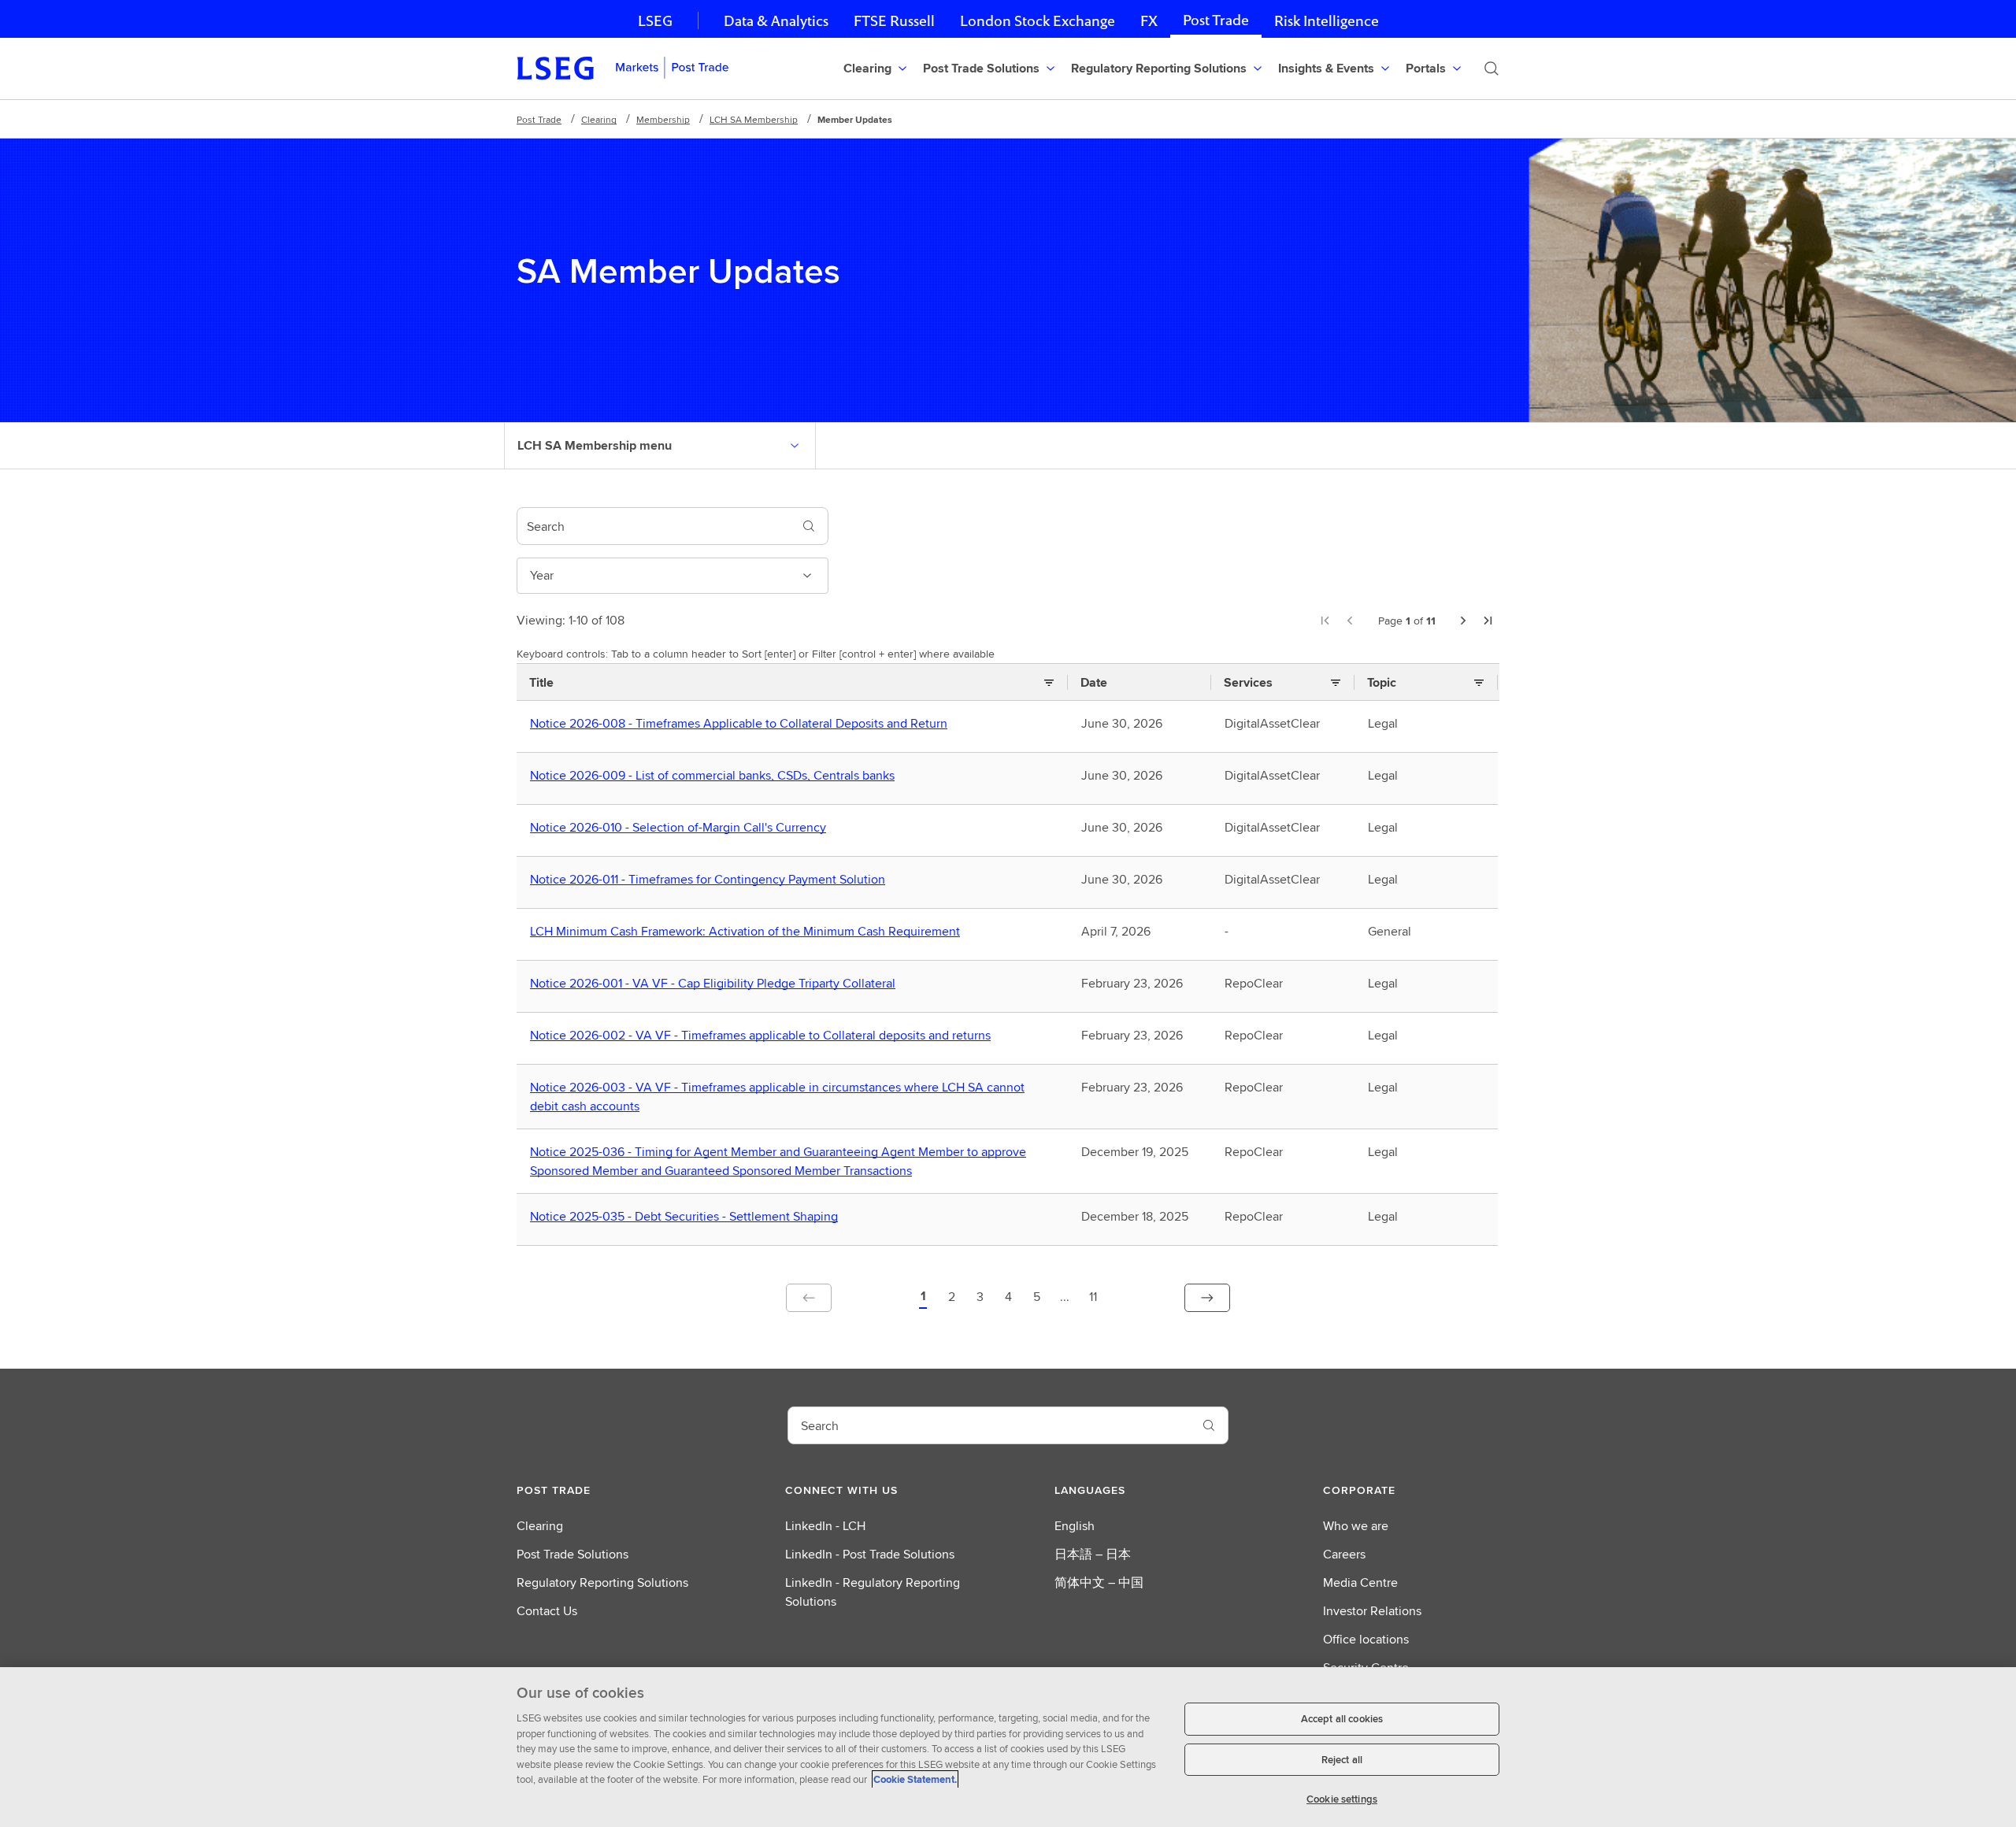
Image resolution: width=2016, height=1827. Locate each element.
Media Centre (1360, 1582)
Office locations (1366, 1639)
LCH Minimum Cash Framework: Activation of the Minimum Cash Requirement (749, 932)
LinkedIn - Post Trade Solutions (870, 1554)
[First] (1325, 621)
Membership (663, 119)
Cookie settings (1342, 1799)
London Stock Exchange (1038, 21)
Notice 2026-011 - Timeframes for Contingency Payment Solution (711, 880)
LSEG (655, 21)
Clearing (599, 119)
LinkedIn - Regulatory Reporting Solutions (873, 1592)
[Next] (1463, 621)
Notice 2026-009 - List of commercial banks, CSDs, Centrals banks (716, 776)
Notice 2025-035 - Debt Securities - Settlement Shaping (687, 1217)
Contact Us (547, 1611)
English (1075, 1526)
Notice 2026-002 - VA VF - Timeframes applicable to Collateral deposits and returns (764, 1036)
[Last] (1488, 621)
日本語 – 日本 (1093, 1554)
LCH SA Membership (754, 119)
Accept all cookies (1342, 1719)
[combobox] (654, 526)
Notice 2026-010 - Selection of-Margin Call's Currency (682, 828)
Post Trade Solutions (573, 1554)
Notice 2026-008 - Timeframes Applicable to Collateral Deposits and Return (742, 724)
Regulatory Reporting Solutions (602, 1582)
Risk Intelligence (1327, 21)
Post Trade (1216, 20)
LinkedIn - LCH (825, 1526)
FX (1149, 21)
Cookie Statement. (915, 1779)
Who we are (1356, 1526)
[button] (923, 1298)
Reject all (1342, 1760)
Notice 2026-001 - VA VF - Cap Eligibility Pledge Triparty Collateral (716, 984)
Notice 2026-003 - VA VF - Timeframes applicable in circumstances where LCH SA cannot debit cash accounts (777, 1097)
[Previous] (1350, 621)
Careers (1344, 1554)
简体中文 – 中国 (1099, 1582)
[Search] (1492, 69)
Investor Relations (1372, 1611)
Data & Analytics (776, 21)
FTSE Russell (894, 21)
